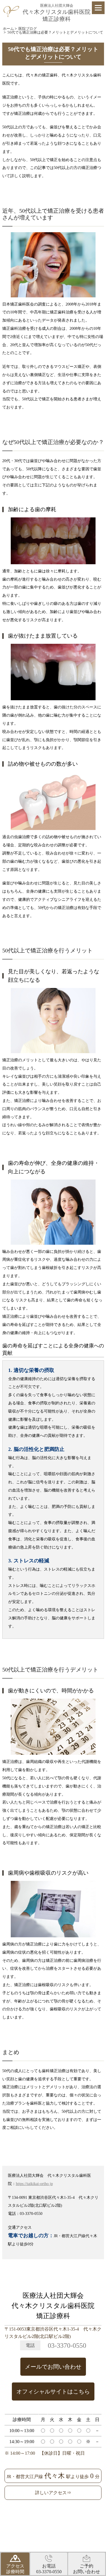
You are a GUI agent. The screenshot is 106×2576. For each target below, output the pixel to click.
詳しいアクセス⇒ (53, 2493)
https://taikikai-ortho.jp (34, 2184)
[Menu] (98, 8)
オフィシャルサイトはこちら (53, 2391)
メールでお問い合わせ (53, 2367)
